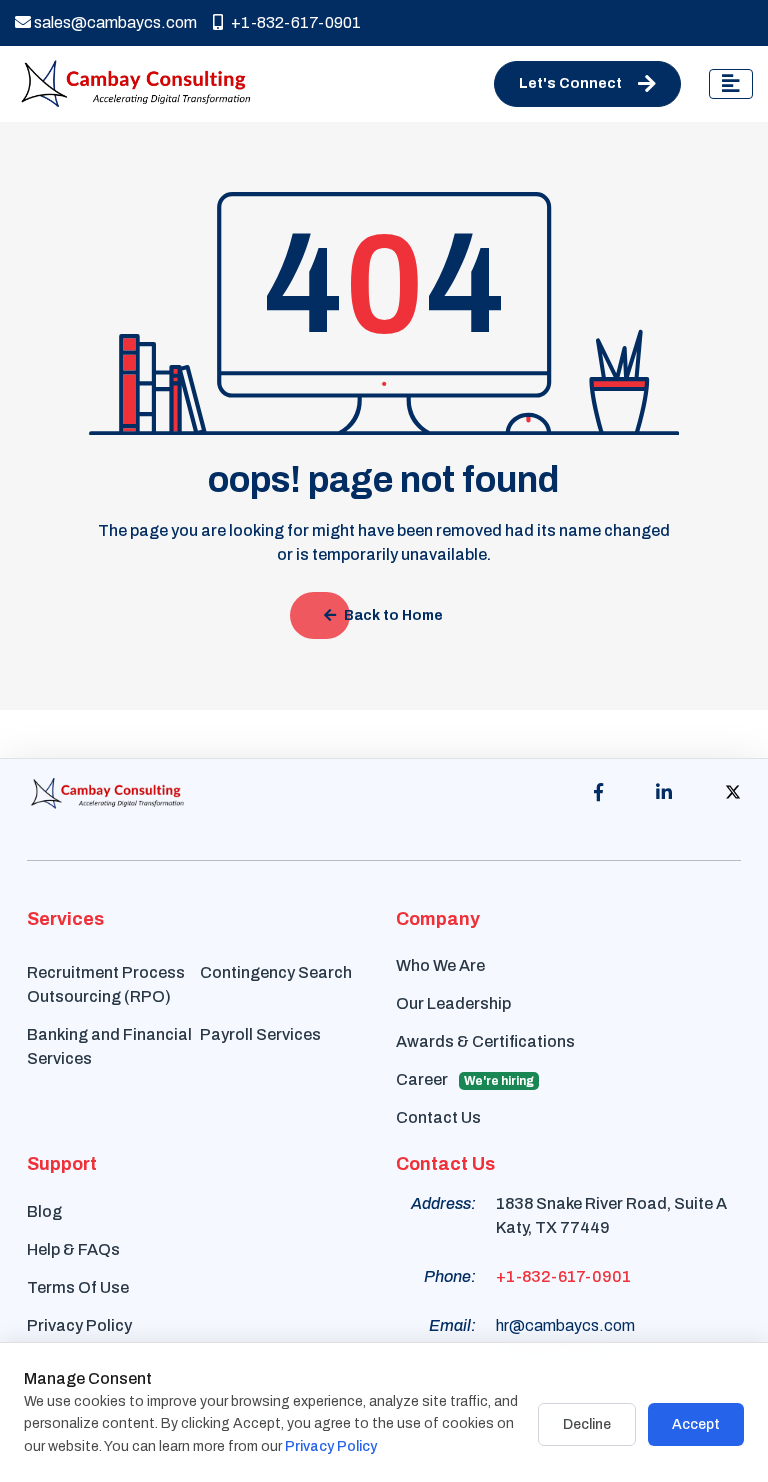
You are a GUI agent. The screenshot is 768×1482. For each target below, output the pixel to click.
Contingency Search (276, 972)
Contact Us (438, 1117)
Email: (452, 1325)
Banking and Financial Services (109, 1046)
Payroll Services (260, 1034)
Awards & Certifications (485, 1041)
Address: (443, 1203)
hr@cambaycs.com (565, 1325)
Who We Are (440, 965)
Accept (696, 1424)
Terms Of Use (78, 1287)
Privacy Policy (79, 1325)
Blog (44, 1211)
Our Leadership (453, 1003)
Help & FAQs (73, 1249)
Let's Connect (570, 83)
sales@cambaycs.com (114, 22)
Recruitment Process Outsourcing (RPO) (106, 984)
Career (465, 1079)
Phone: (450, 1276)
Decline (587, 1424)
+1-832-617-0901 (296, 22)
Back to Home (393, 615)
